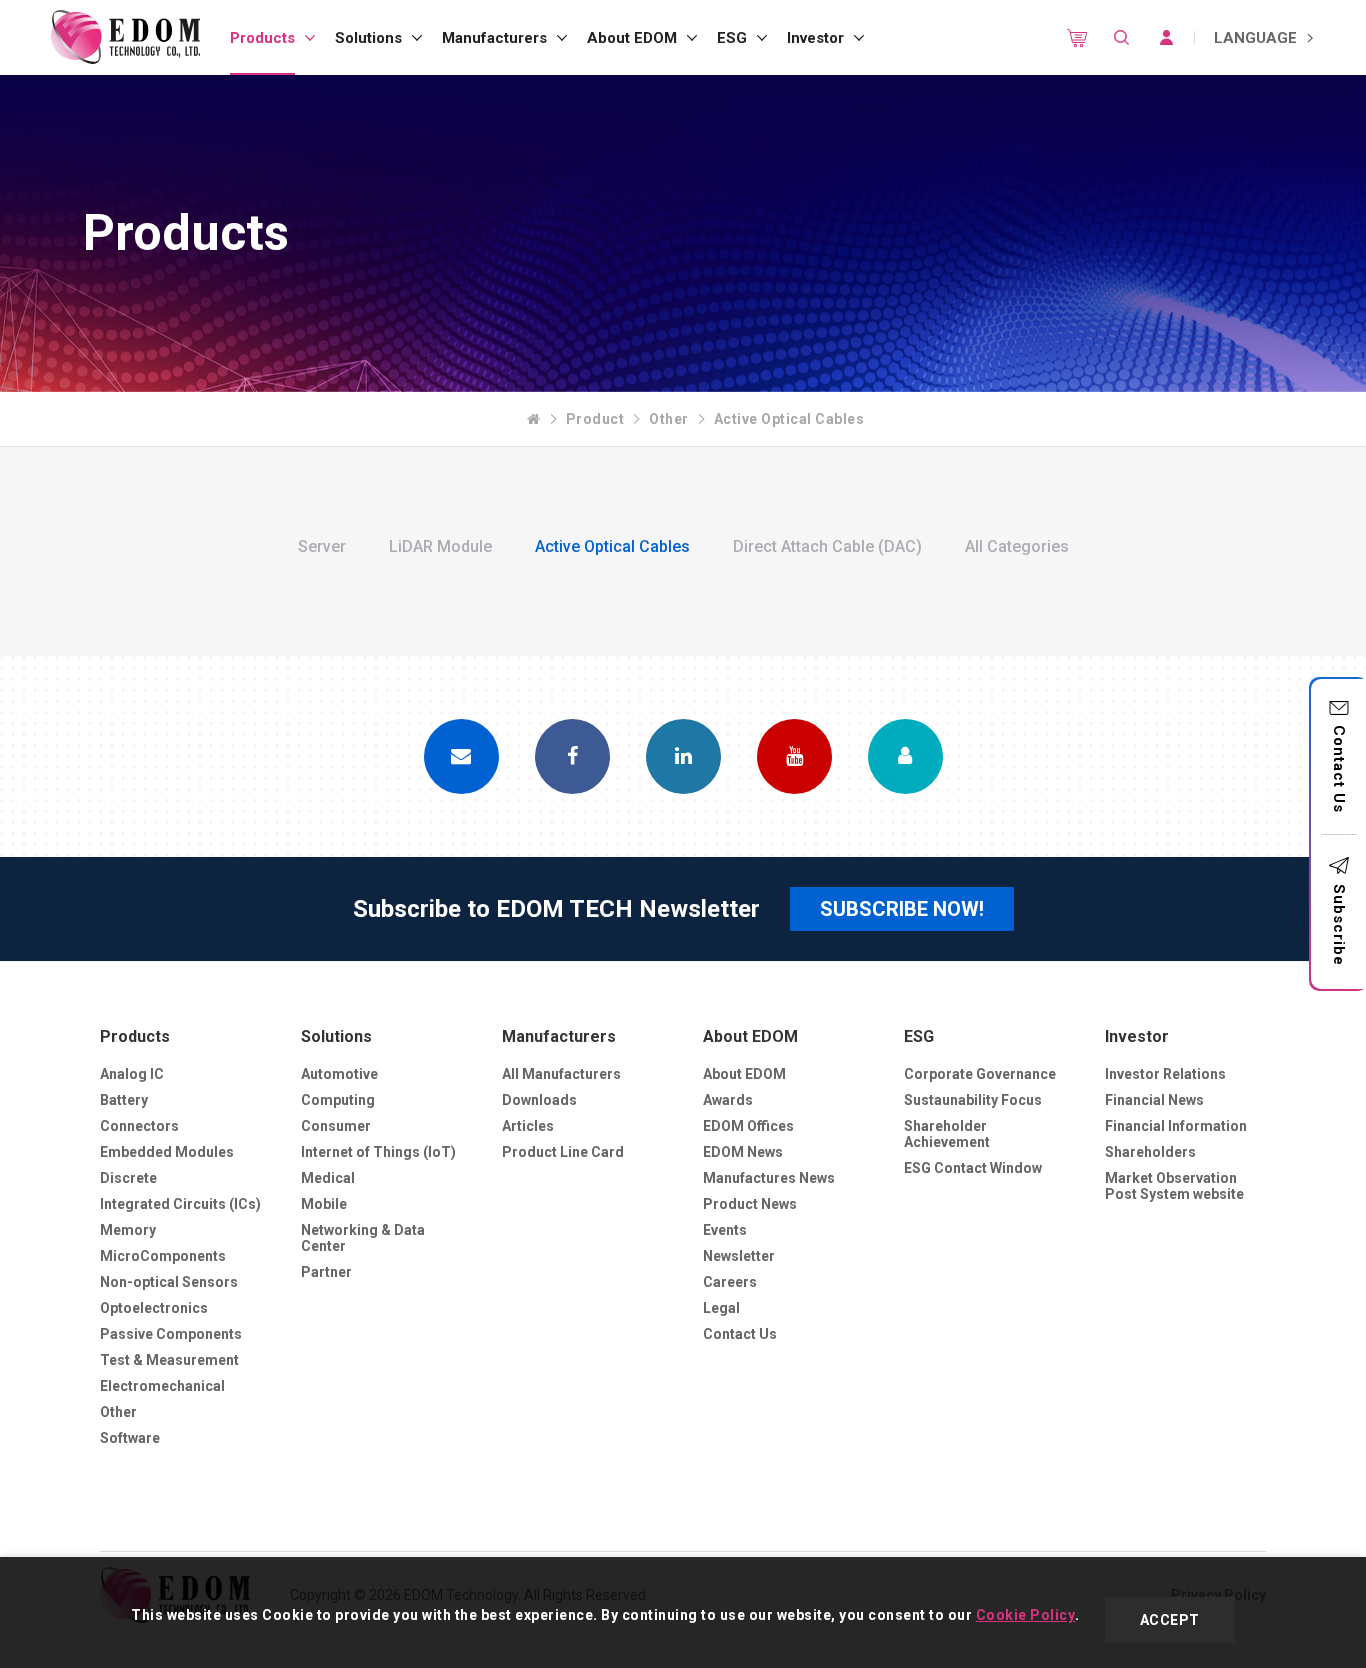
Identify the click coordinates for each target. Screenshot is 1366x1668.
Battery (124, 1100)
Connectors (139, 1126)
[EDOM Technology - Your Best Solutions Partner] (125, 37)
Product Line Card (563, 1152)
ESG (732, 38)
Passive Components (171, 1334)
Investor (815, 38)
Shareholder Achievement (947, 1134)
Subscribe (1339, 925)
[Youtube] (794, 756)
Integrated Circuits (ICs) (180, 1204)
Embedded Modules (167, 1152)
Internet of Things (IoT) (378, 1152)
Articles (528, 1126)
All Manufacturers (561, 1074)
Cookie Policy (1026, 1615)
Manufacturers (494, 38)
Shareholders (1150, 1152)
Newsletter (739, 1256)
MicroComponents (163, 1256)
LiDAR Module (440, 546)
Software (130, 1438)
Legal (721, 1308)
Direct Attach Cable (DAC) (827, 546)
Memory (128, 1230)
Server (322, 546)
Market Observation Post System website (1174, 1186)
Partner (326, 1272)
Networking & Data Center (363, 1238)
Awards (728, 1100)
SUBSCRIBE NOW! (902, 909)
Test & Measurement (169, 1360)
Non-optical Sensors (169, 1282)
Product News (750, 1204)
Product (595, 419)
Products (262, 38)
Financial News (1154, 1100)
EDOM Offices (748, 1126)
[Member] (905, 756)
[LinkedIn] (683, 756)
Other (669, 419)
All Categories (1017, 546)
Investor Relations (1165, 1074)
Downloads (539, 1100)
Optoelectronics (154, 1308)
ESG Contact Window (973, 1168)
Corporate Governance (980, 1074)
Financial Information (1176, 1126)
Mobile (324, 1204)
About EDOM (632, 38)
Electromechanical (162, 1386)
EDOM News (743, 1152)
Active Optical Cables (789, 419)
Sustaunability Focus (973, 1100)
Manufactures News (769, 1178)
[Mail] (461, 756)
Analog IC (132, 1074)
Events (725, 1230)
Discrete (128, 1178)
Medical (328, 1178)
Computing (338, 1100)
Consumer (336, 1126)
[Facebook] (572, 756)
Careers (730, 1282)
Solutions (368, 38)
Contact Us (1339, 769)
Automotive (339, 1074)
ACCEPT (1170, 1620)
